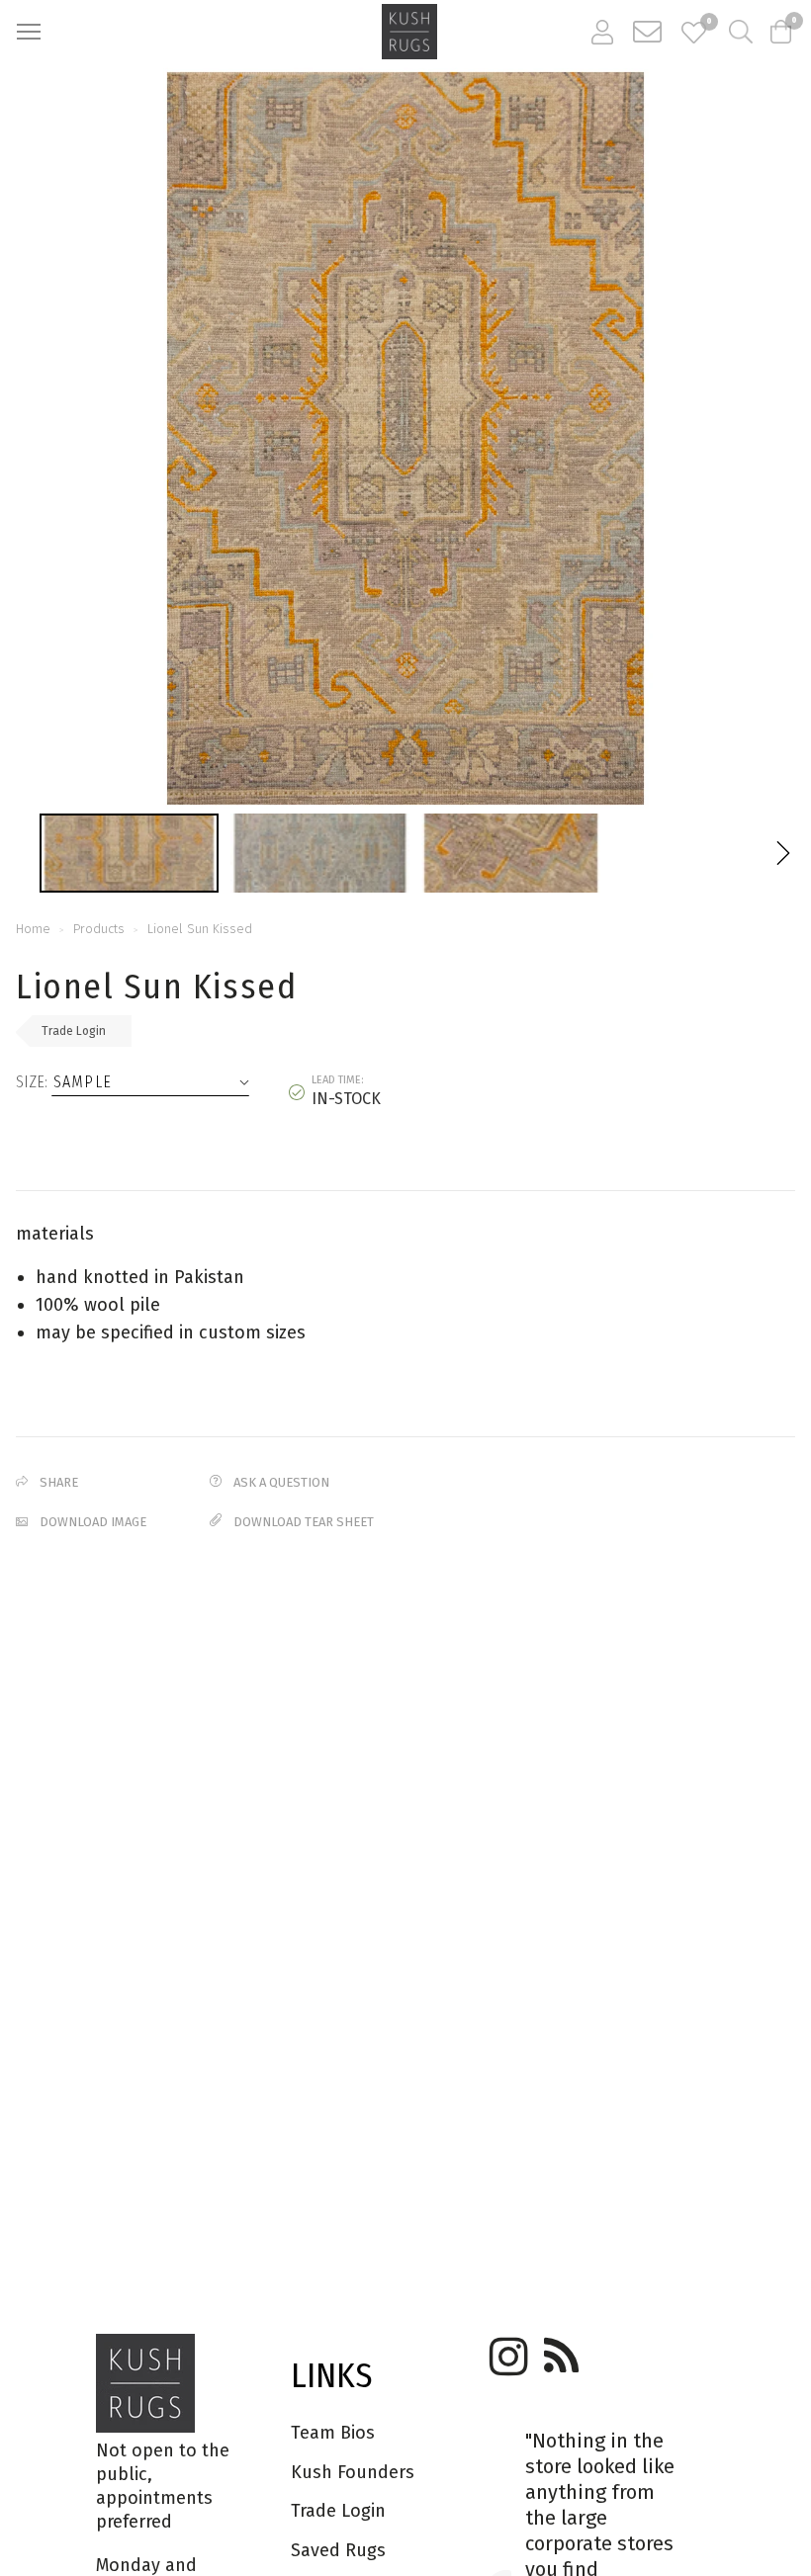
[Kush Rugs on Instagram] (505, 2350)
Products (99, 929)
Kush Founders (353, 2472)
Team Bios (333, 2433)
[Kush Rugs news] (560, 2350)
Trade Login (74, 1031)
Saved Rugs (338, 2550)
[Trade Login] (602, 32)
